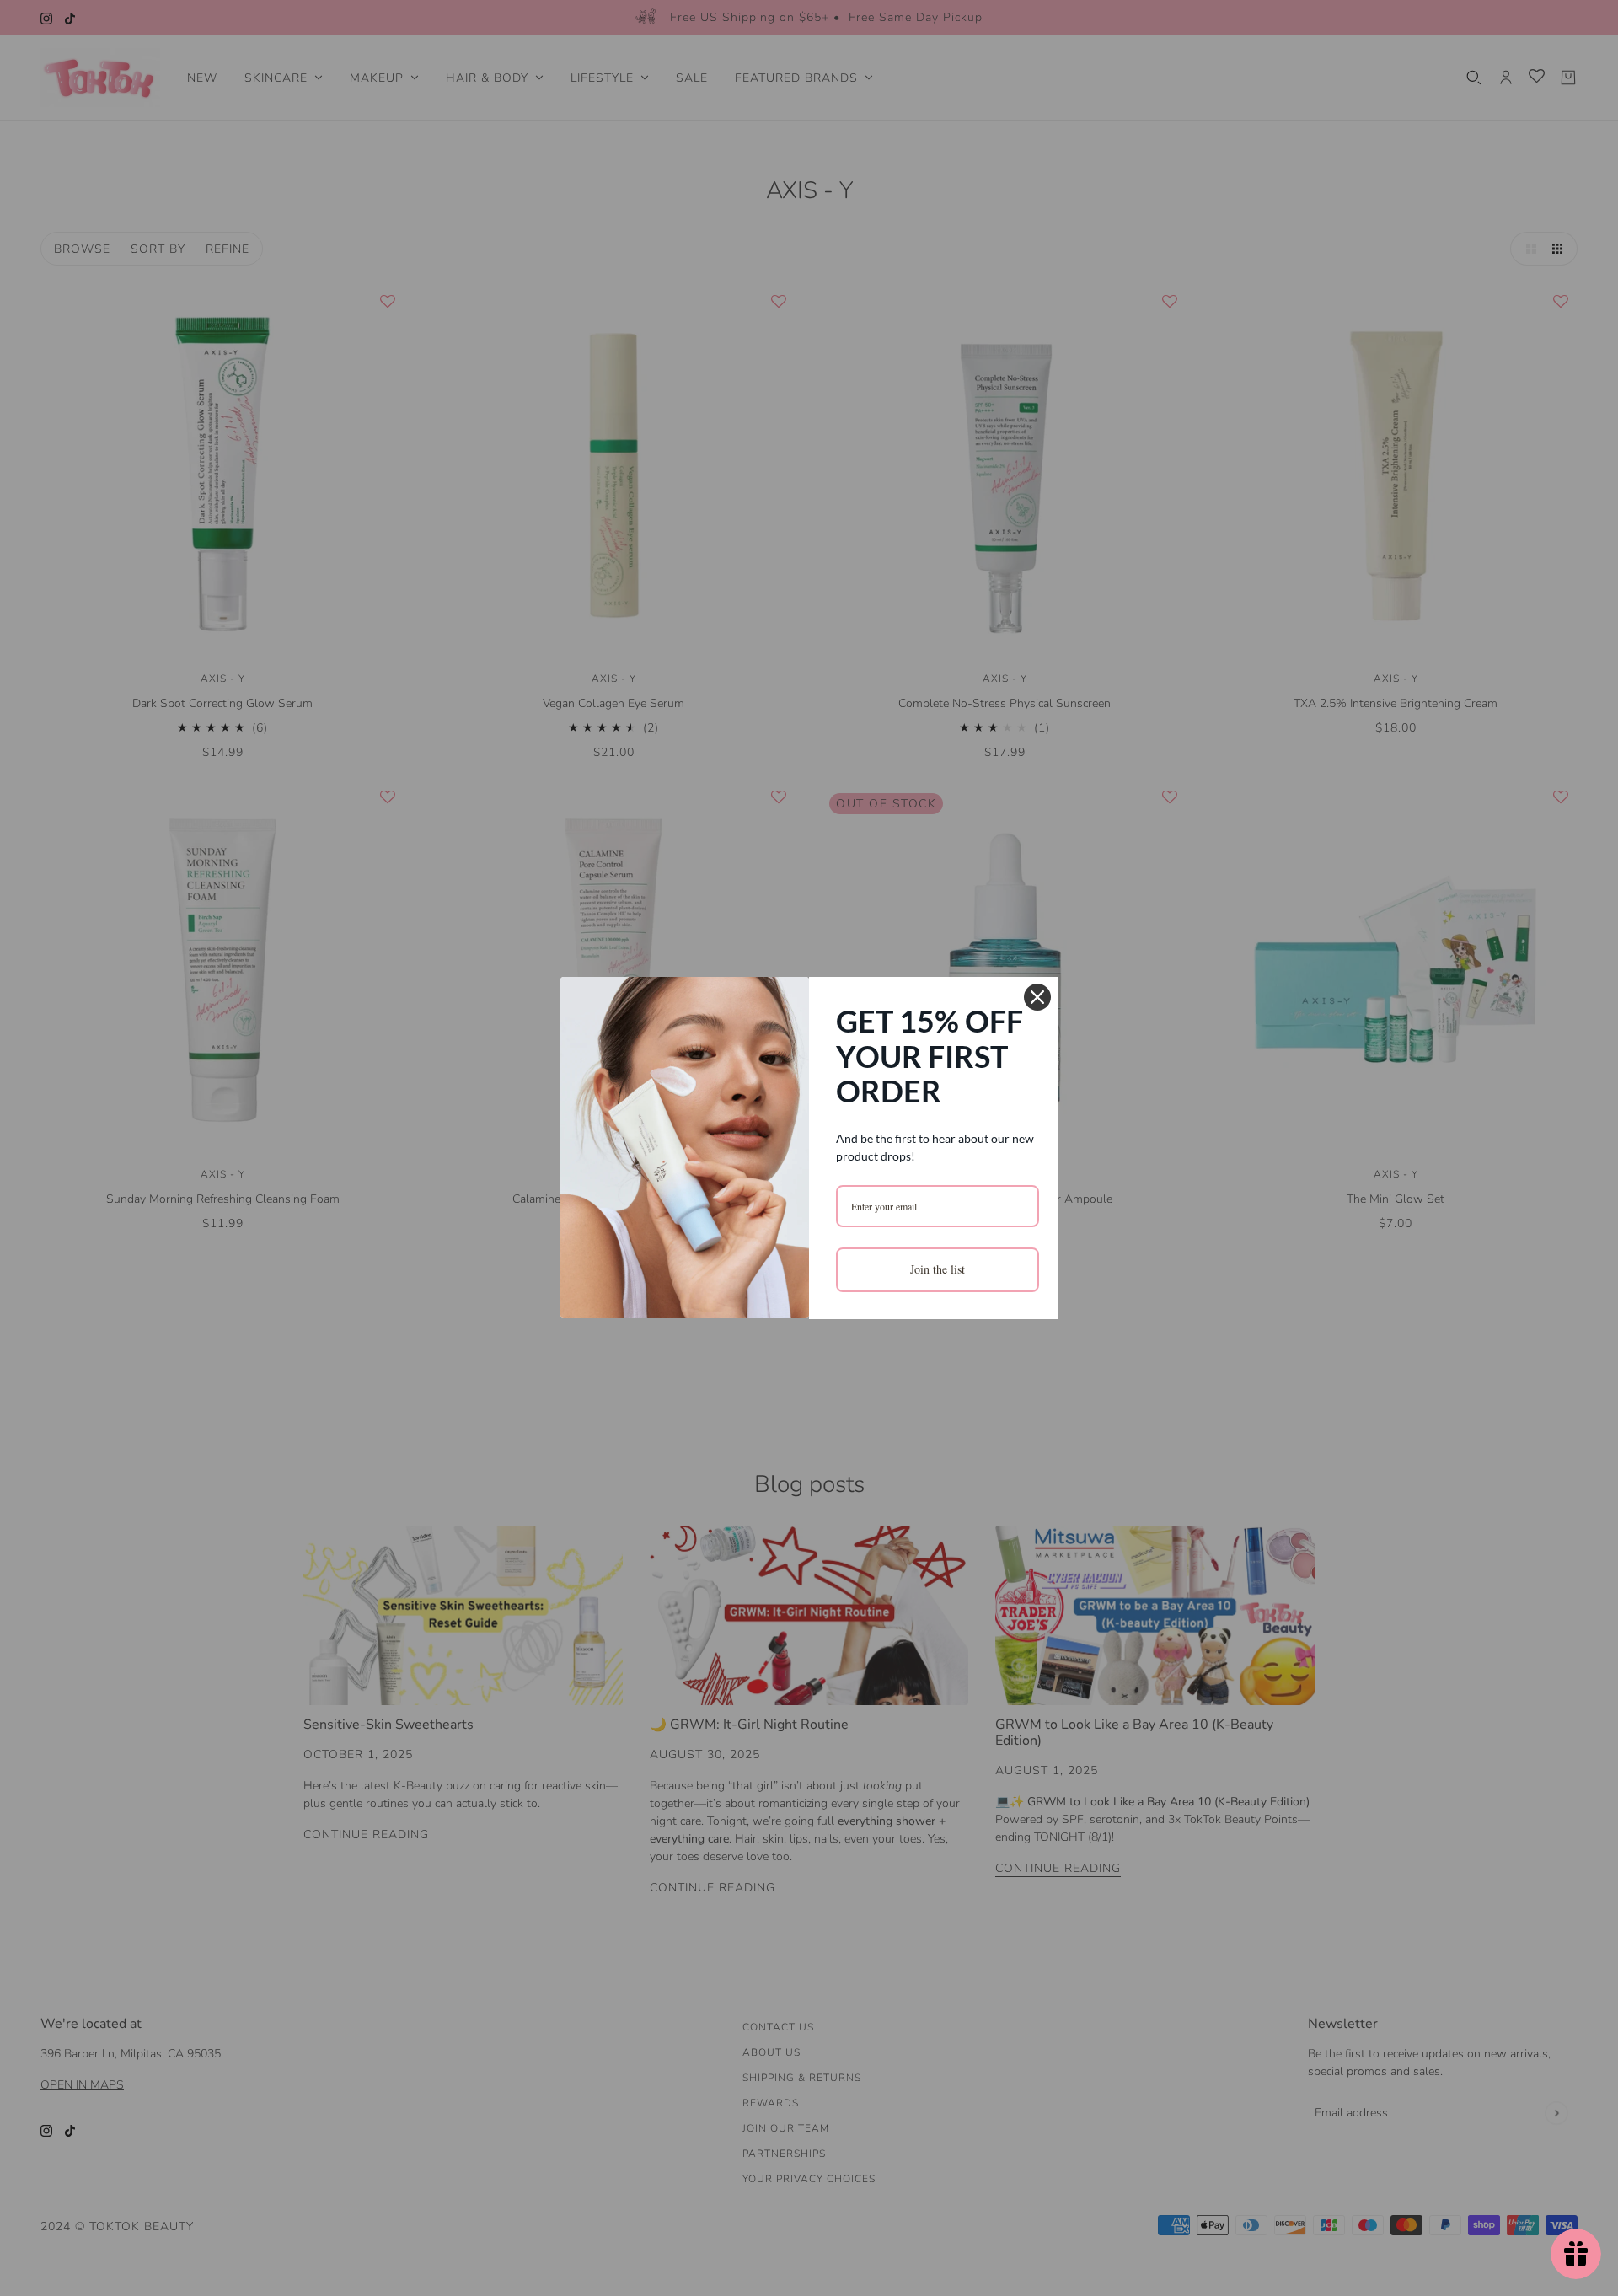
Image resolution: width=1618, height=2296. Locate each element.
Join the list (938, 1269)
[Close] (1037, 997)
